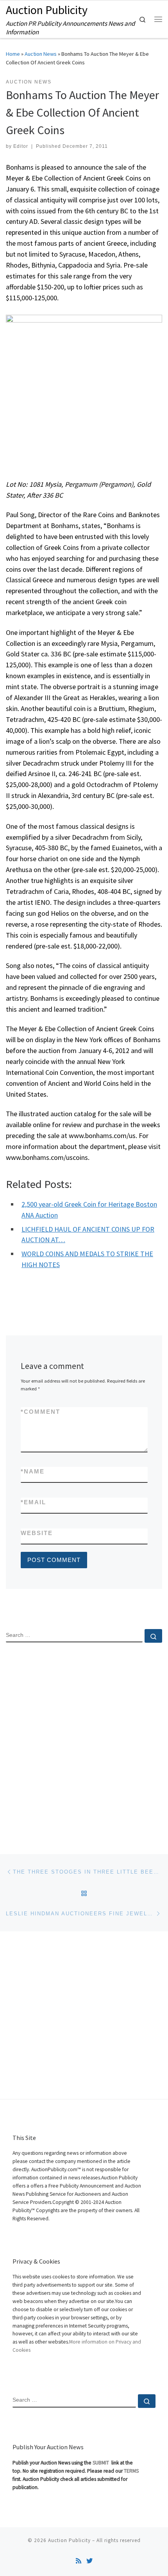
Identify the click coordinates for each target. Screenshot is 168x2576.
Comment (40, 1412)
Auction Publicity (69, 2540)
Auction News (41, 54)
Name (33, 1471)
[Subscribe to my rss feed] (79, 2561)
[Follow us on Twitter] (89, 2561)
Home (13, 54)
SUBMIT (101, 2463)
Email (33, 1502)
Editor (21, 146)
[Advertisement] (84, 1742)
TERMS (131, 2471)
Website (37, 1533)
